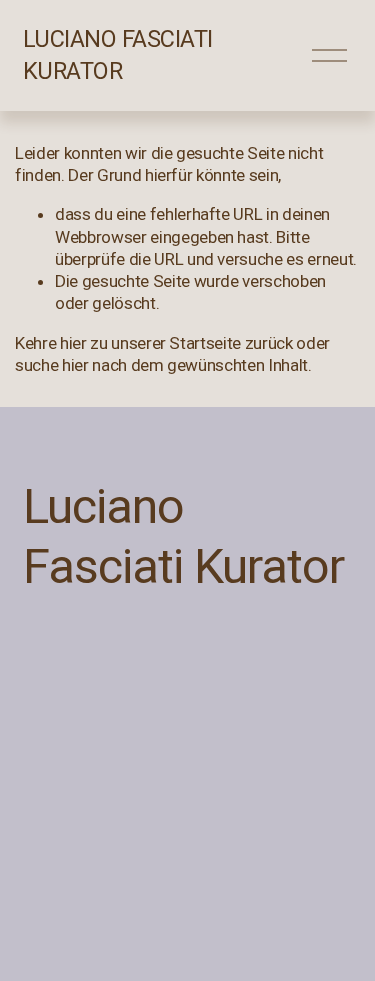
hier (73, 343)
